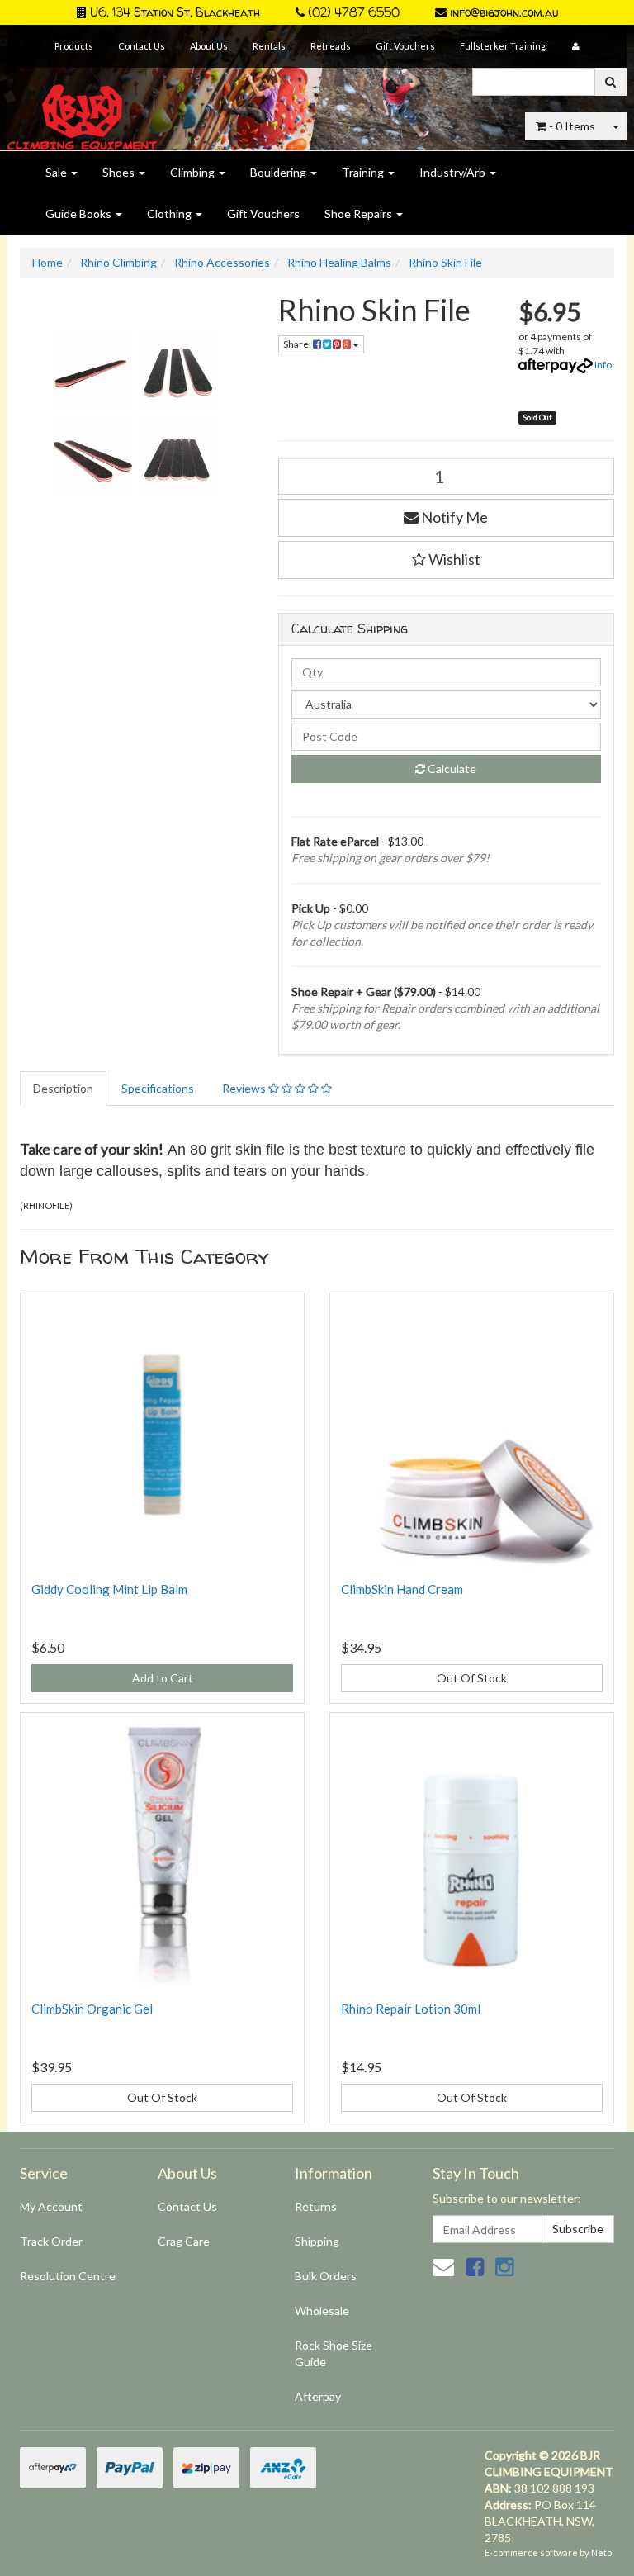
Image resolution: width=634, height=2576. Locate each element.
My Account (51, 2206)
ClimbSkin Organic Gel (92, 2009)
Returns (316, 2206)
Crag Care (184, 2241)
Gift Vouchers (405, 46)
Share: (298, 344)
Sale (57, 172)
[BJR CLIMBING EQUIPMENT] (82, 108)
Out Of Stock (472, 1678)
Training (364, 172)
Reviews (245, 1088)
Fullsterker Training (503, 46)
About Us (209, 46)
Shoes (120, 172)
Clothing (170, 213)
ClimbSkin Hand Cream (402, 1589)
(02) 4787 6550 (352, 12)
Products (74, 46)
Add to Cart (163, 1678)
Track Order (51, 2241)
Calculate (451, 769)
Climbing (194, 172)
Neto (601, 2552)
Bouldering (279, 172)
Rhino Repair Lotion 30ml (411, 2009)
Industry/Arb (454, 172)
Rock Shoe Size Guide (334, 2353)
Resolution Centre (68, 2276)
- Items (572, 126)
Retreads (331, 46)
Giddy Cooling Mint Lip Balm (109, 1589)
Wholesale (322, 2310)
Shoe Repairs (360, 213)
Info (603, 365)
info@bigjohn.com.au (502, 12)
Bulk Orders (326, 2276)
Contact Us (142, 46)
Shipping (317, 2241)
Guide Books (80, 213)
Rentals (269, 46)
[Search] (610, 82)
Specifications (158, 1088)
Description (63, 1088)
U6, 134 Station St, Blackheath (173, 12)
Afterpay (318, 2396)
